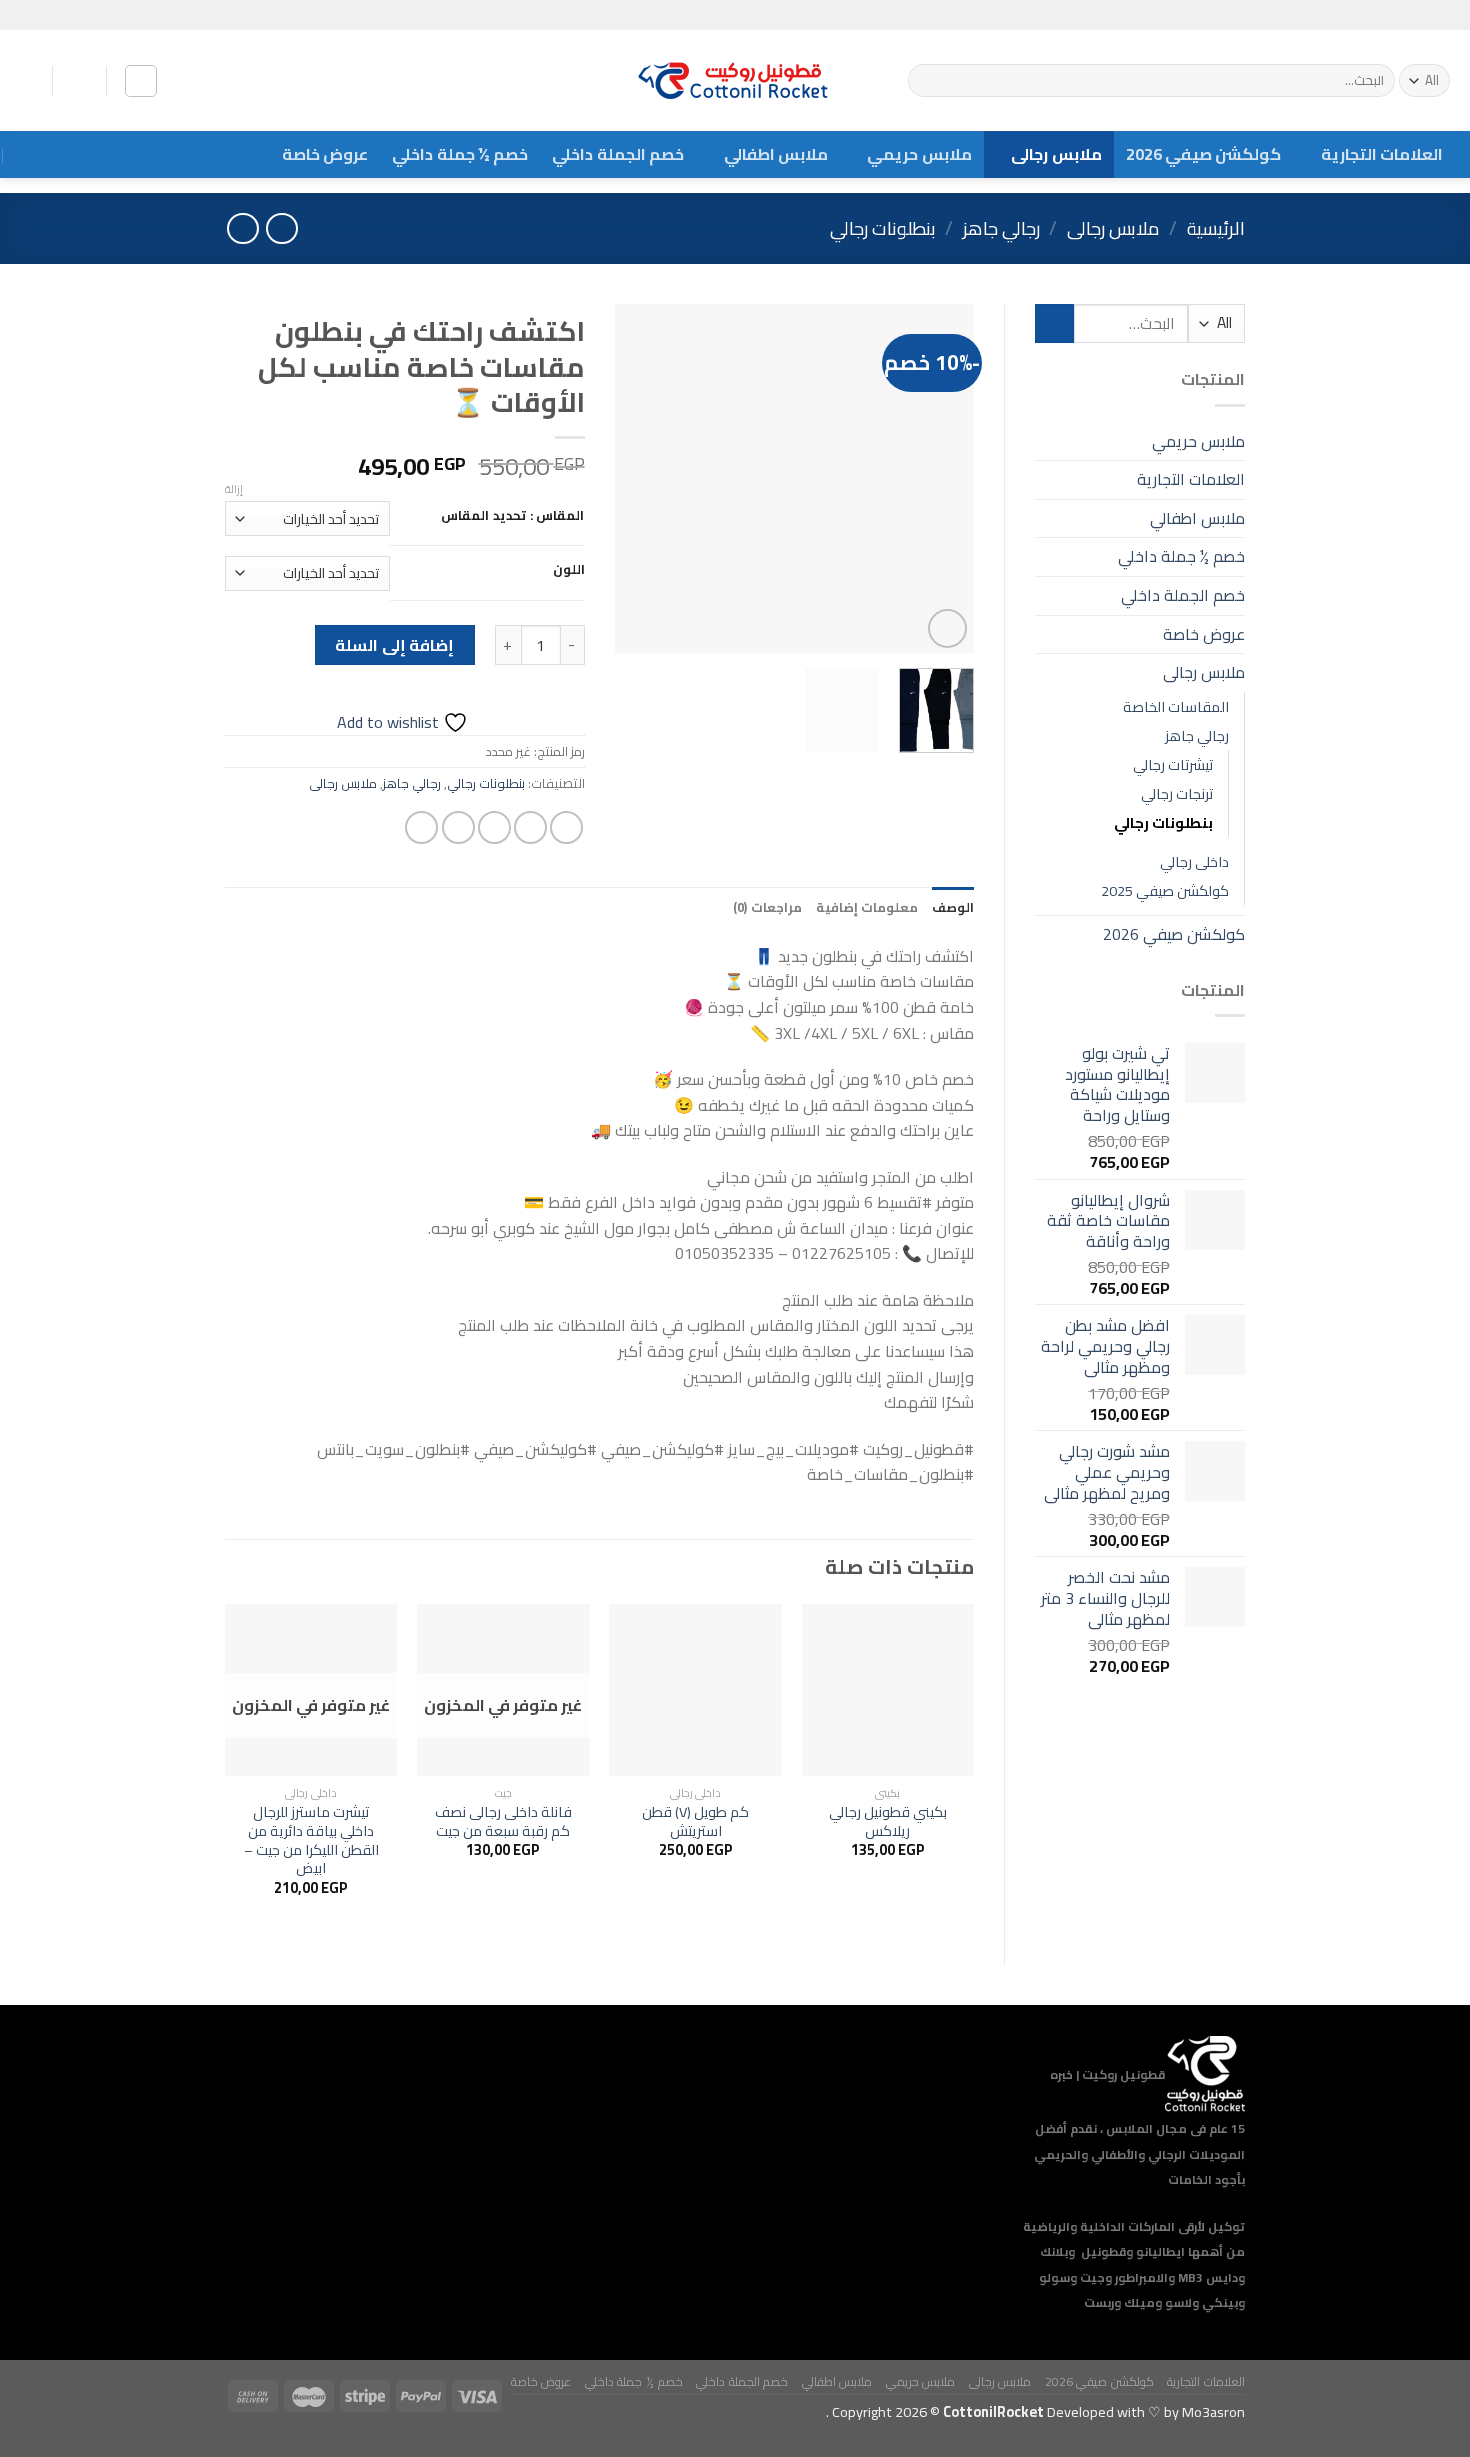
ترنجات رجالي (1177, 793)
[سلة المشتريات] (79, 81)
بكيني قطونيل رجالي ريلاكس (888, 1821)
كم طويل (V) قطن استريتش (695, 1821)
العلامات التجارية (1382, 154)
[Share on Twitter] (530, 827)
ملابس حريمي (919, 154)
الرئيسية (1216, 228)
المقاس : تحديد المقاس (512, 516)
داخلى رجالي (1194, 861)
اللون (569, 570)
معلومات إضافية (867, 907)
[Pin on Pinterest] (458, 827)
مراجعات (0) (767, 907)
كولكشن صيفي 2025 (1165, 890)
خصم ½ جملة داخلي (460, 154)
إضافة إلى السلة (394, 645)
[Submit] (926, 81)
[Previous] (942, 479)
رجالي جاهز (1001, 228)
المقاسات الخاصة (1176, 706)
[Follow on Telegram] (1388, 15)
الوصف (953, 907)
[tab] (953, 907)
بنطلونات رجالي (883, 228)
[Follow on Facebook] (1445, 15)
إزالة (234, 489)
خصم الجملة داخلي (618, 154)
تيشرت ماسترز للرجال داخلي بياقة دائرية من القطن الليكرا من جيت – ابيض (311, 1840)
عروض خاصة (325, 154)
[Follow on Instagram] (1426, 15)
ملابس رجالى (1056, 154)
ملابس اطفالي (776, 154)
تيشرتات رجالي (1173, 764)
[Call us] (1407, 15)
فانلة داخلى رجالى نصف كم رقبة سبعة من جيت (503, 1821)
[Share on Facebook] (566, 827)
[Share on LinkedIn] (421, 827)
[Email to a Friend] (494, 827)
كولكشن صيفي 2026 (1204, 154)
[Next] (632, 479)
